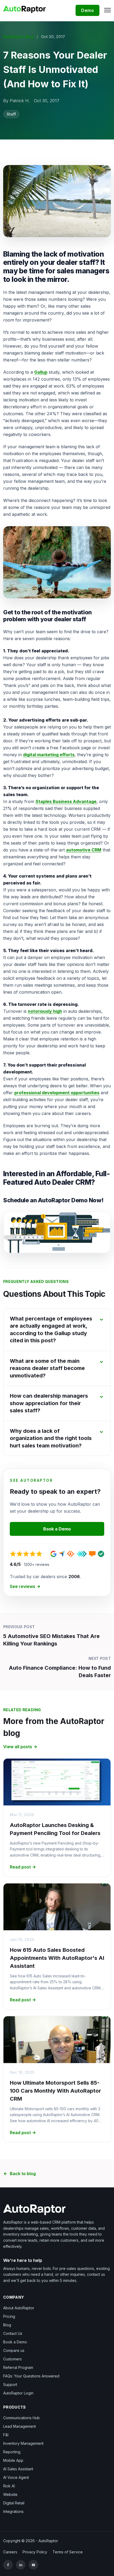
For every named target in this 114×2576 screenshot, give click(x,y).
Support (10, 2384)
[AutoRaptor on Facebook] (8, 2565)
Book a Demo (57, 1529)
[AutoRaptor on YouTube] (33, 2565)
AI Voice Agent (16, 2477)
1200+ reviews (37, 1564)
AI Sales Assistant (18, 2469)
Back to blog (23, 2174)
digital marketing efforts (49, 755)
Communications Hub (21, 2418)
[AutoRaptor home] (26, 9)
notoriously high (45, 1011)
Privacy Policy (35, 2552)
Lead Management (19, 2426)
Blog (7, 2325)
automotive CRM (84, 850)
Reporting (12, 2452)
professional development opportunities (57, 1093)
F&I (6, 2435)
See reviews (23, 1586)
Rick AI (9, 2486)
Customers (12, 2359)
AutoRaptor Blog (18, 37)
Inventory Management (23, 2443)
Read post (20, 1867)
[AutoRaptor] (57, 2210)
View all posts (18, 1747)
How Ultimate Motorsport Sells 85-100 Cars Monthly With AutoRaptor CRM (55, 2091)
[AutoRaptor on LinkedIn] (21, 2565)
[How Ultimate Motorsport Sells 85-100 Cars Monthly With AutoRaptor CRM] (57, 2040)
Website (10, 2494)
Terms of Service (68, 2552)
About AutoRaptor (19, 2308)
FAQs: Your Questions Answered (31, 2376)
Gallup (41, 372)
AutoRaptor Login (18, 2393)
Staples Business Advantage (66, 801)
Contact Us (13, 2333)
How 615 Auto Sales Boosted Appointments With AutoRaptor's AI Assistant (57, 1958)
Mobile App (13, 2460)
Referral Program (18, 2367)
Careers (10, 2552)
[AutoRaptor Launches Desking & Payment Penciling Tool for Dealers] (57, 1782)
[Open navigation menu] (106, 10)
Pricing (9, 2316)
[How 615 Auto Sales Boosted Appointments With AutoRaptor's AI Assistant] (57, 1907)
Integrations (13, 2511)
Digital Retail (14, 2503)
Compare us (14, 2350)
